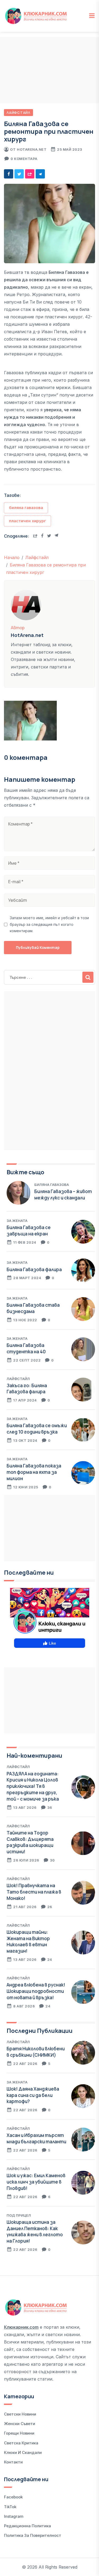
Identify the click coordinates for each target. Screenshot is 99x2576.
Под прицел (19, 2215)
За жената (17, 1221)
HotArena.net (32, 149)
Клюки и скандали (23, 2452)
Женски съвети (20, 2424)
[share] (30, 174)
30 (52, 1860)
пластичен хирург (27, 521)
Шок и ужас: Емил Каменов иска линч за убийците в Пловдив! (36, 2182)
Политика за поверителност (33, 2535)
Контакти (13, 2462)
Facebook (13, 2497)
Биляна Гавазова (52, 1185)
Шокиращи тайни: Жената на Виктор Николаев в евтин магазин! (28, 1941)
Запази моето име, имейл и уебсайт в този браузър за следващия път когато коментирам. (49, 924)
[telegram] (40, 174)
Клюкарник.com (21, 2327)
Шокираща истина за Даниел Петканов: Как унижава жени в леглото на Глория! (35, 2231)
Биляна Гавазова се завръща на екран (29, 1231)
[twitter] (19, 174)
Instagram (14, 2516)
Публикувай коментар (38, 947)
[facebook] (9, 174)
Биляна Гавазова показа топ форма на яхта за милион (34, 1472)
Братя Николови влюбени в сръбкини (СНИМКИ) (36, 2052)
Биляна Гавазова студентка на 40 (26, 1348)
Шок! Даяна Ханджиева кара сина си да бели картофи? (33, 2095)
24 (50, 1959)
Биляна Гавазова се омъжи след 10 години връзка (37, 1429)
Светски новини (20, 2414)
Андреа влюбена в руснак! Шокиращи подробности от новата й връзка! (36, 1991)
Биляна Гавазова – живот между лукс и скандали (63, 1195)
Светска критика (21, 2443)
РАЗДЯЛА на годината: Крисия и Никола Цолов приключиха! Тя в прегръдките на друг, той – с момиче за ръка (33, 1786)
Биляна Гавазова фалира (34, 1269)
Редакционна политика (27, 2526)
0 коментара (24, 159)
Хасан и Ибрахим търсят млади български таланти (36, 2138)
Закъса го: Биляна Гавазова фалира (27, 1389)
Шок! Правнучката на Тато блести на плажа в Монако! (34, 1892)
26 (50, 1907)
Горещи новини (19, 2433)
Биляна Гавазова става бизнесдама (33, 1308)
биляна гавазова (26, 508)
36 (50, 1807)
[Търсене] (88, 977)
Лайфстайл (18, 113)
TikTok (10, 2507)
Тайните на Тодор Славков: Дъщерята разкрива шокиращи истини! (30, 1842)
